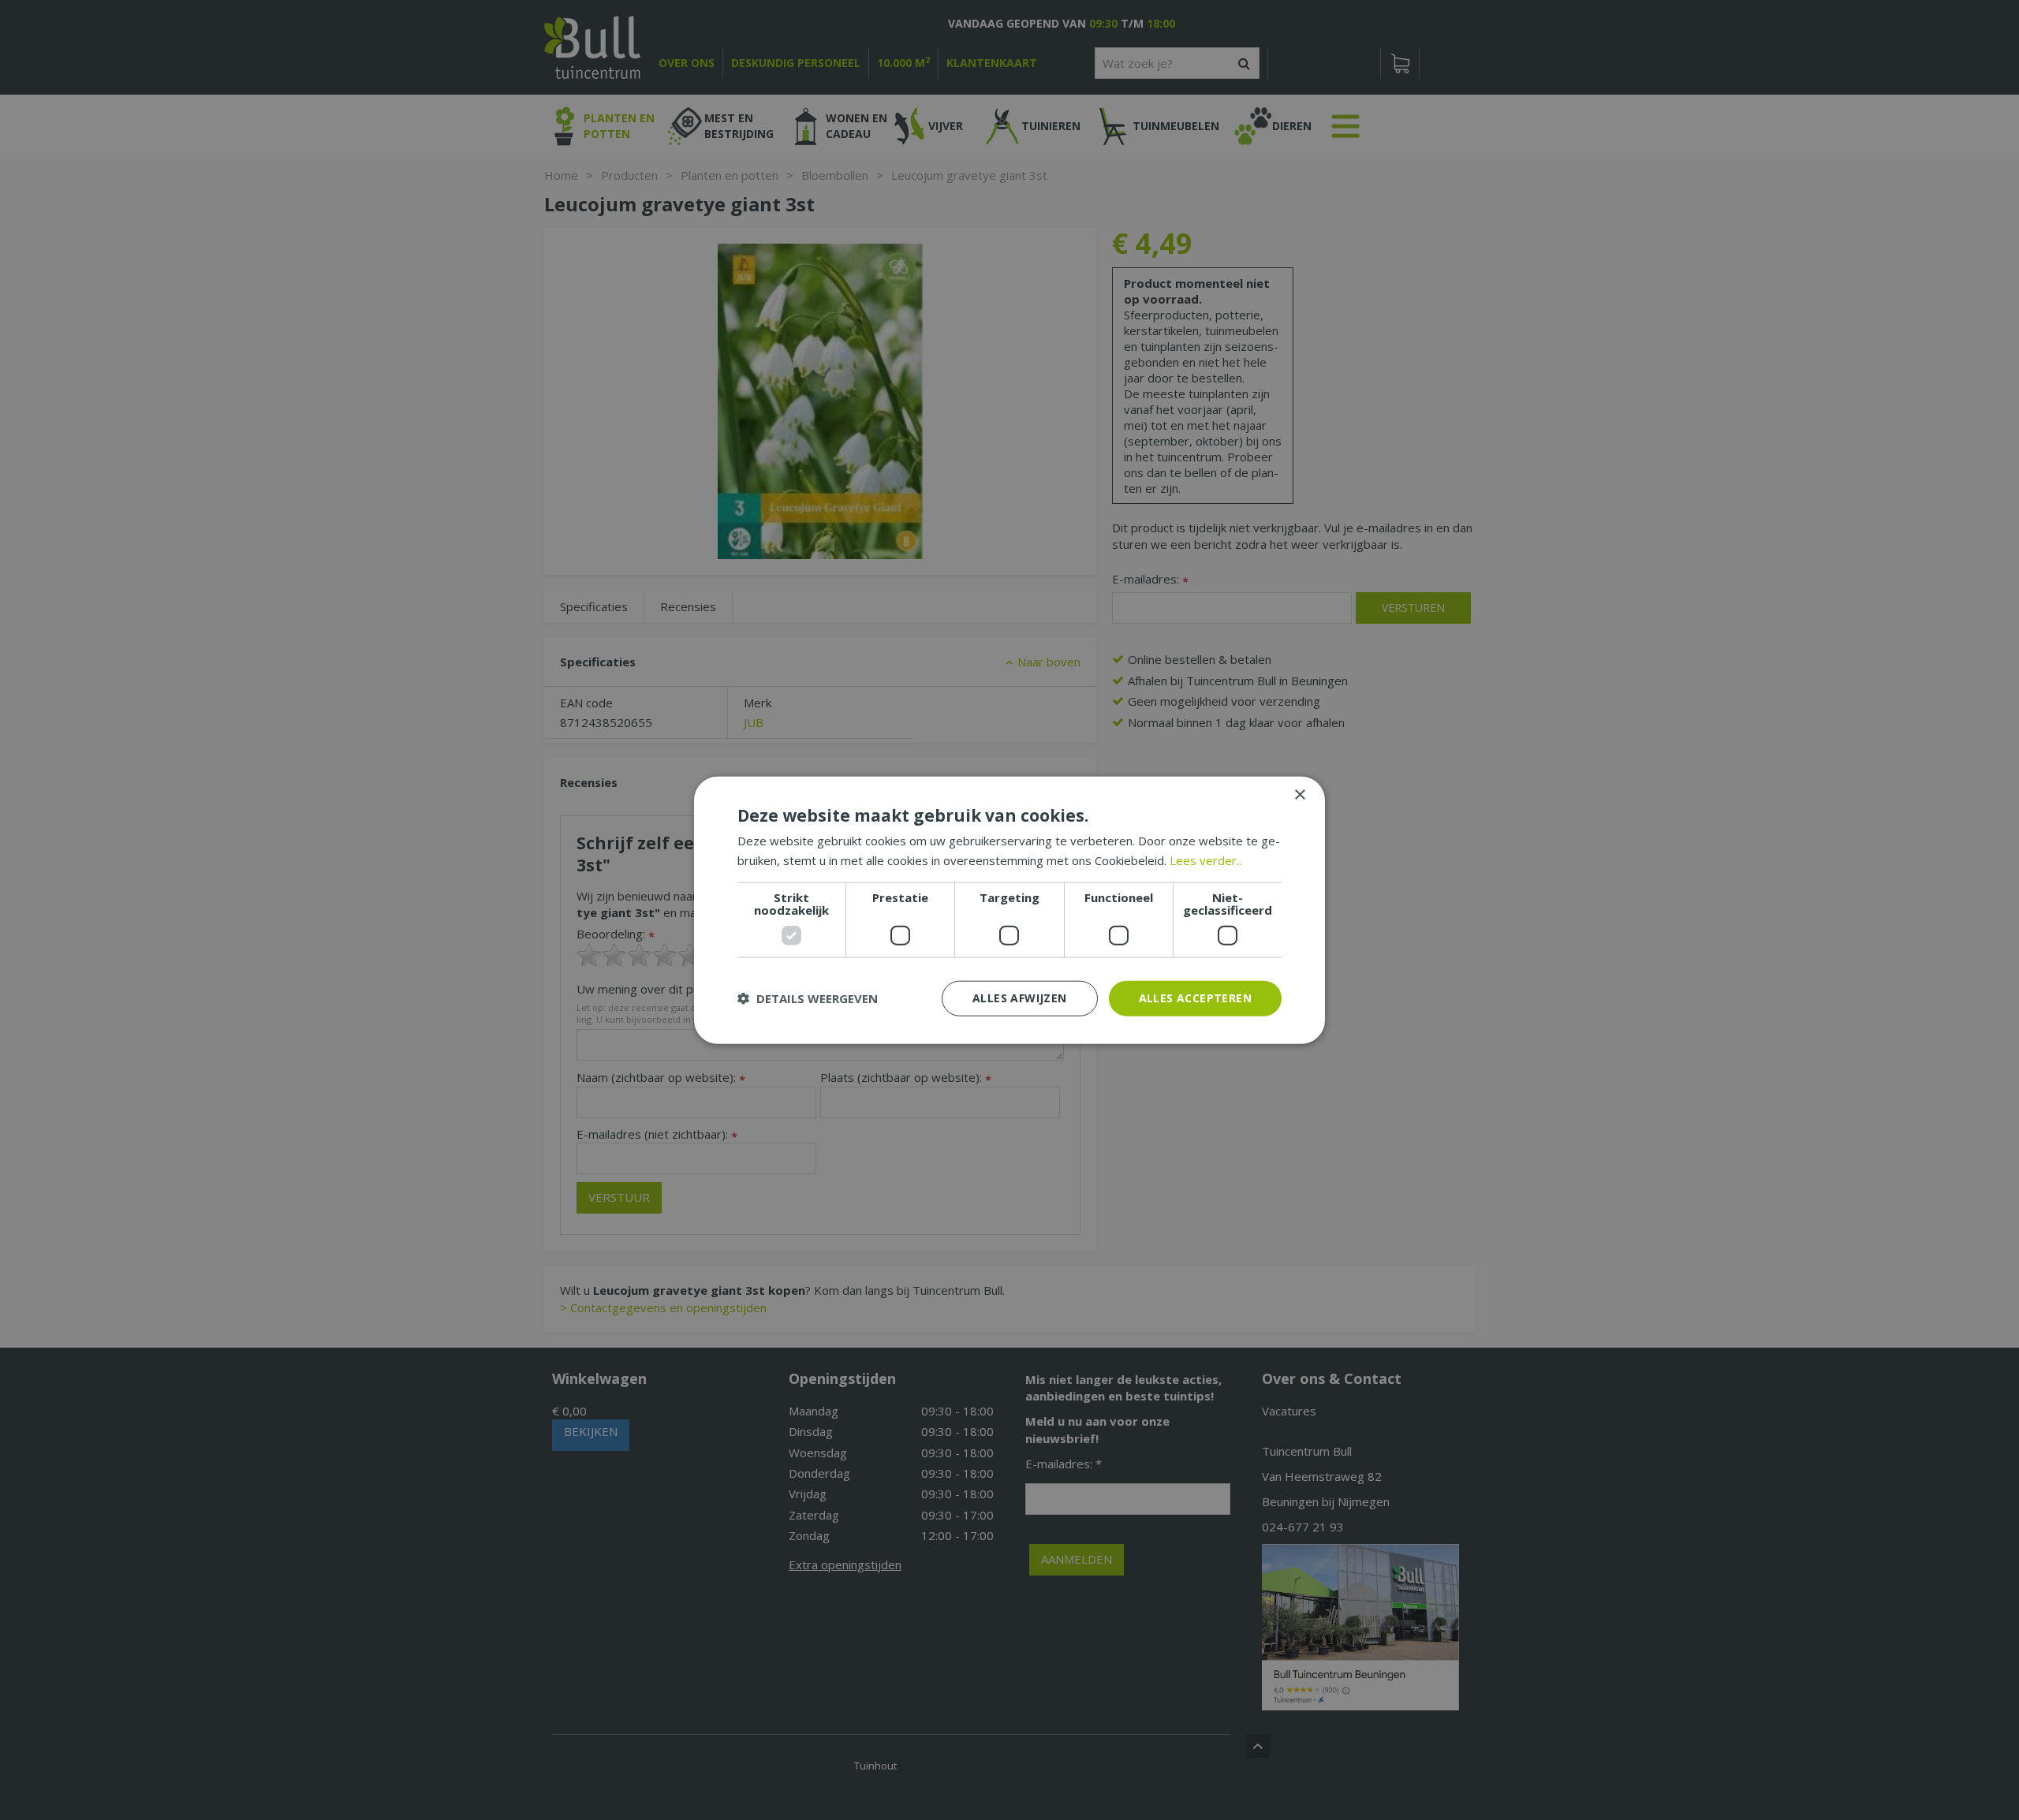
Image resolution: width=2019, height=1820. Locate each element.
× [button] (1299, 795)
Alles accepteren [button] (1195, 998)
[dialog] (1009, 910)
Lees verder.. (1205, 860)
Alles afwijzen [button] (1020, 998)
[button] (808, 998)
